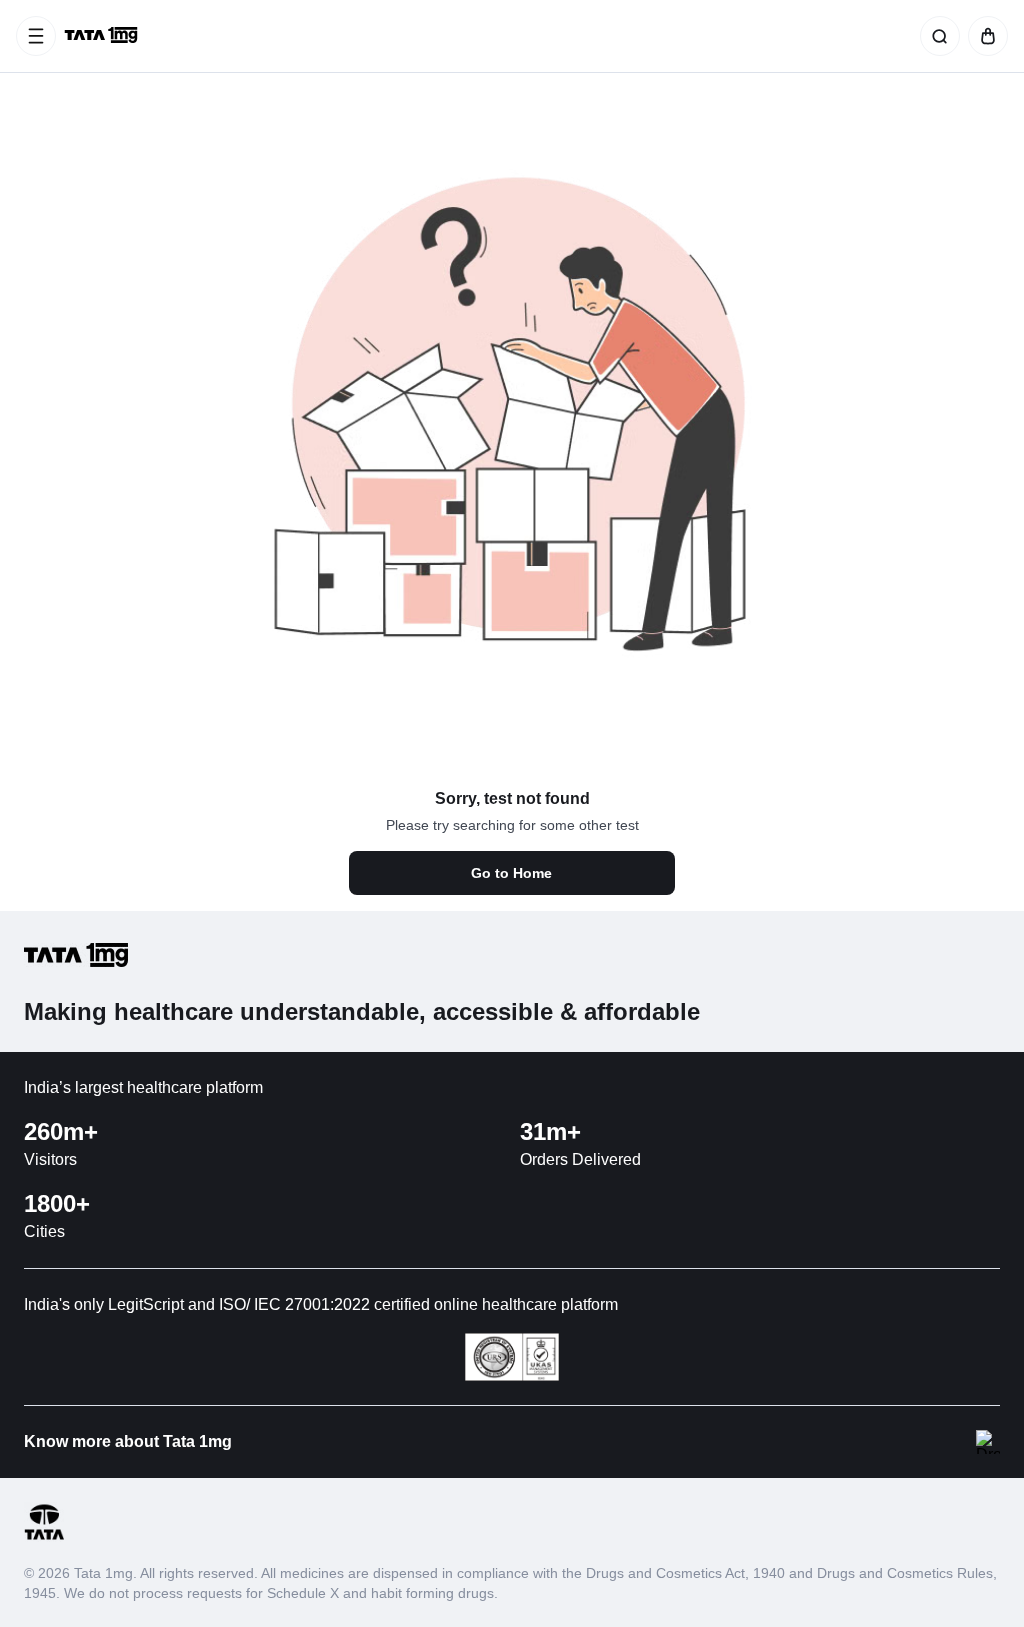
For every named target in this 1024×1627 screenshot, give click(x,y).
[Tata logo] (44, 1536)
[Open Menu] (36, 36)
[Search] (936, 36)
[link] (103, 36)
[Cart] (984, 36)
